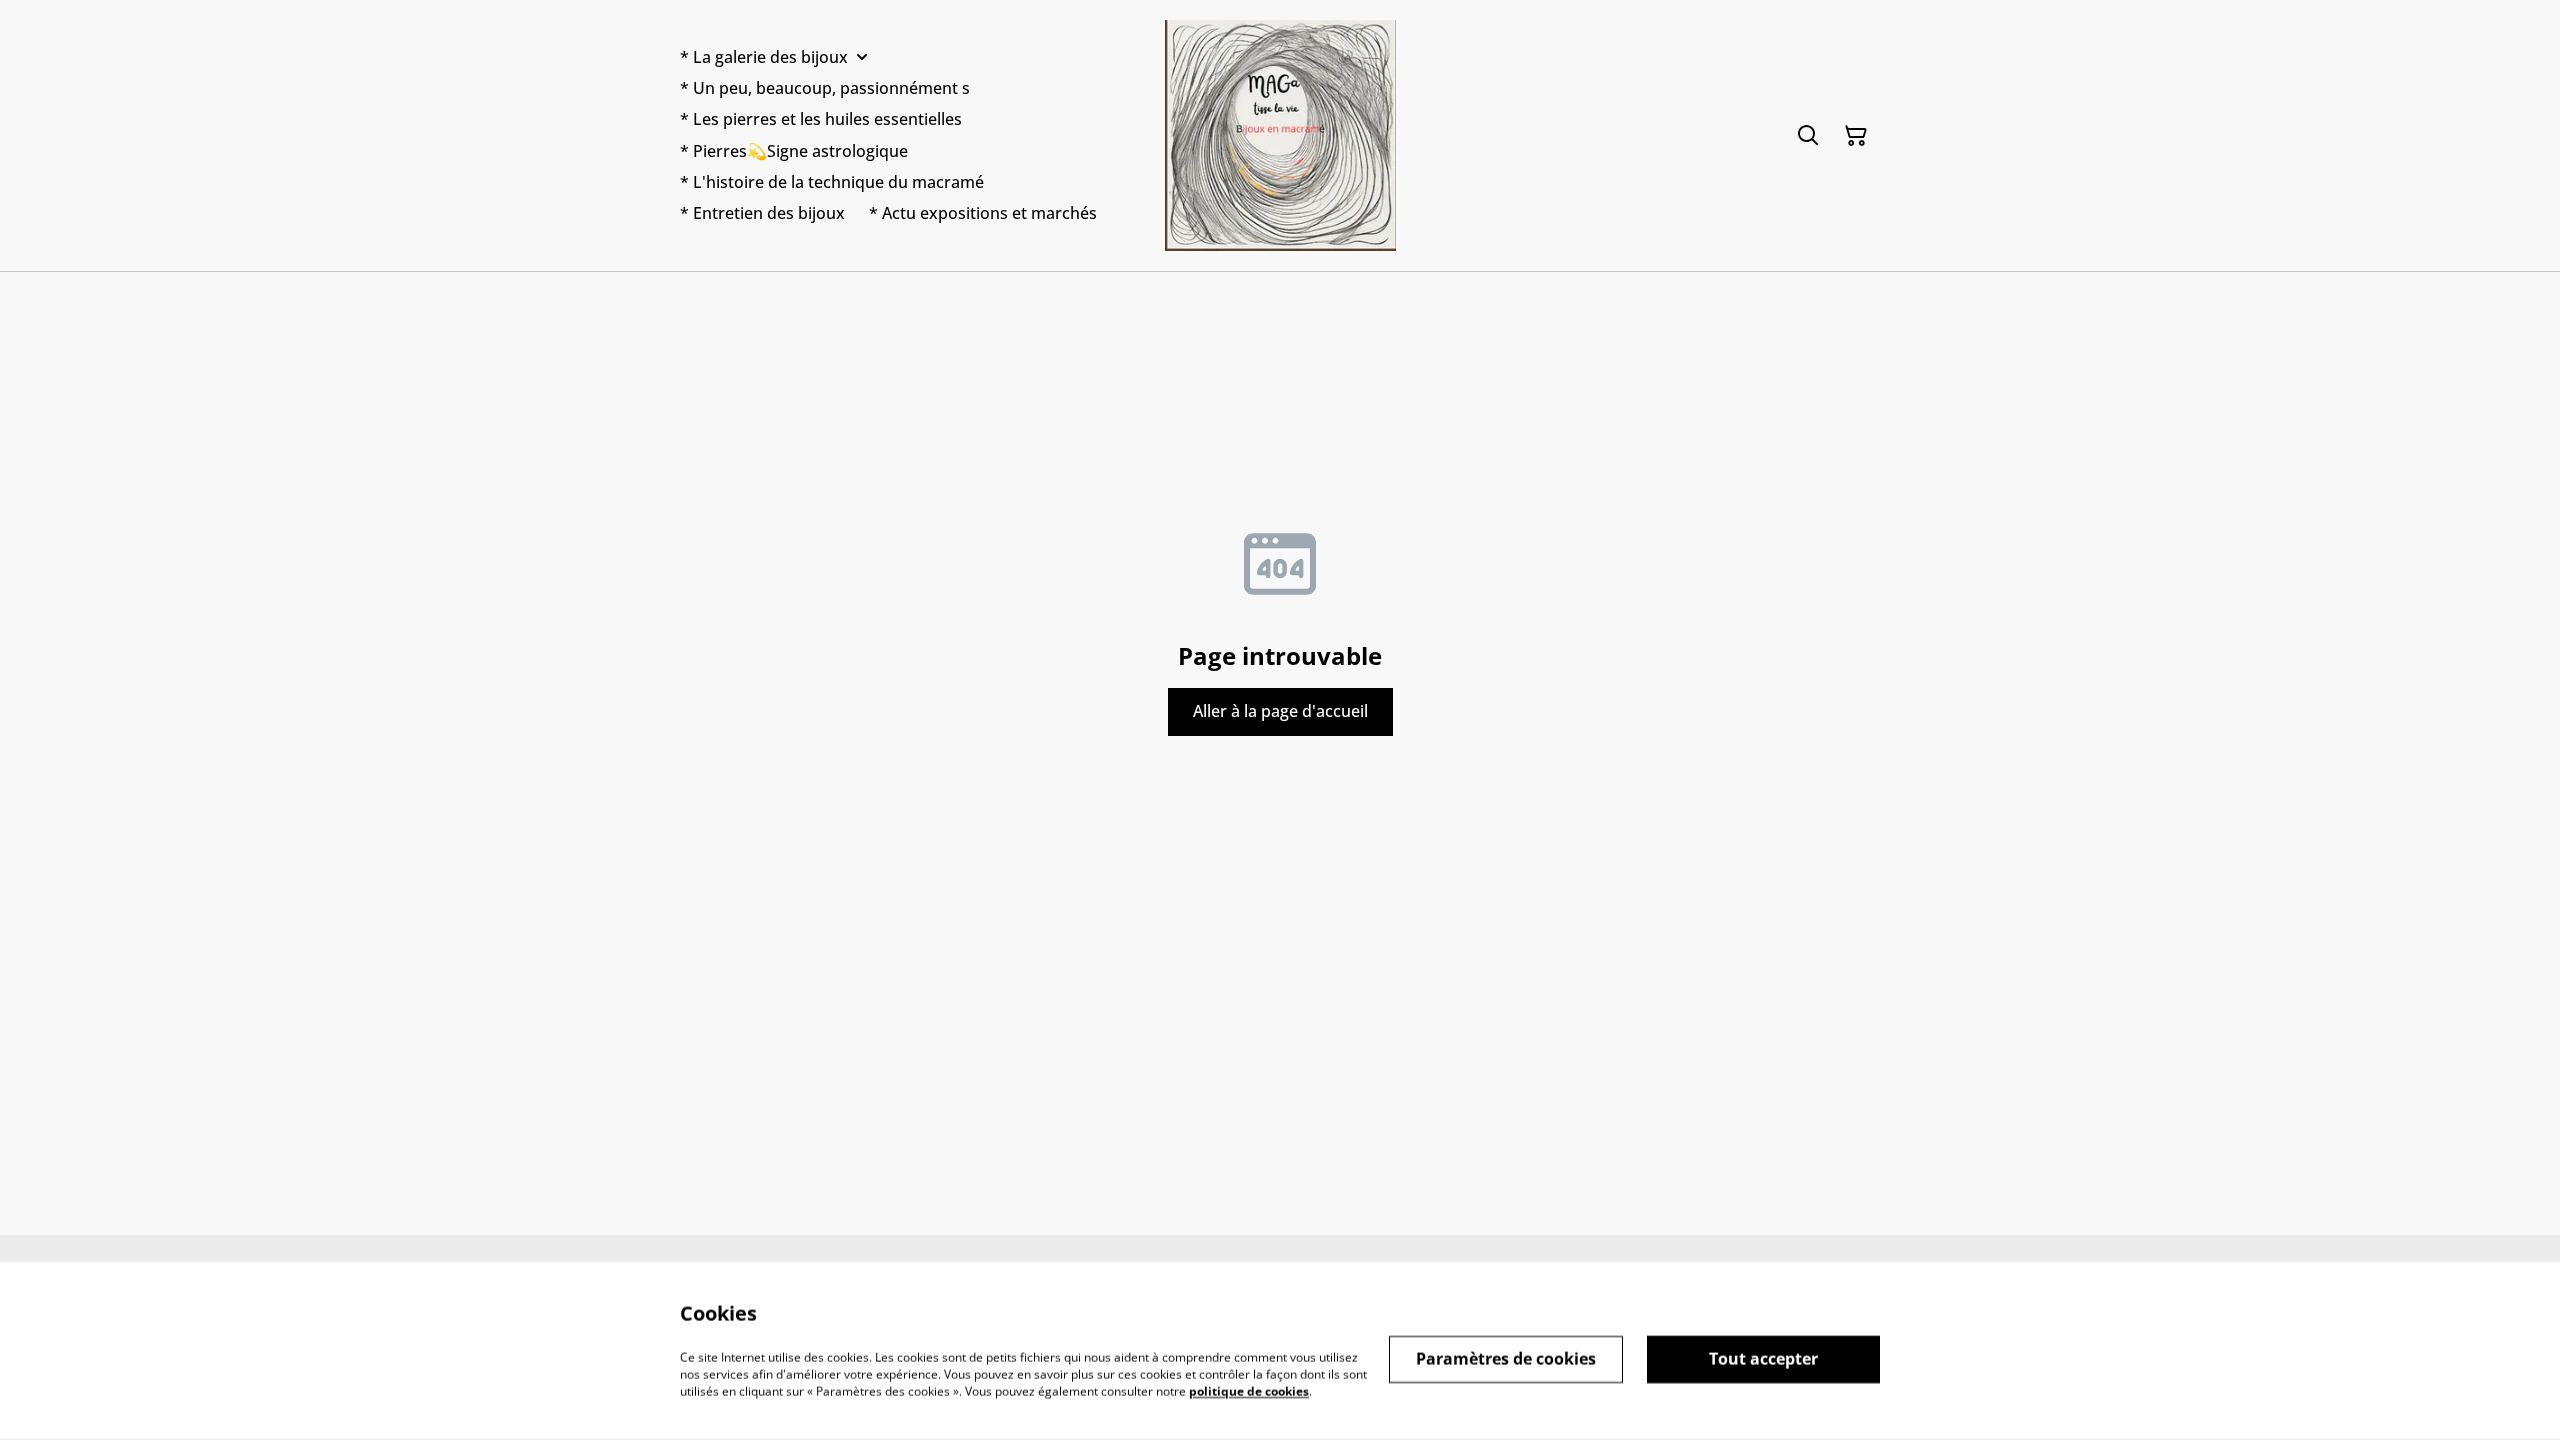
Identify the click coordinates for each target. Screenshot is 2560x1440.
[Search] (1808, 136)
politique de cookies (1249, 1390)
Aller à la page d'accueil (1280, 711)
